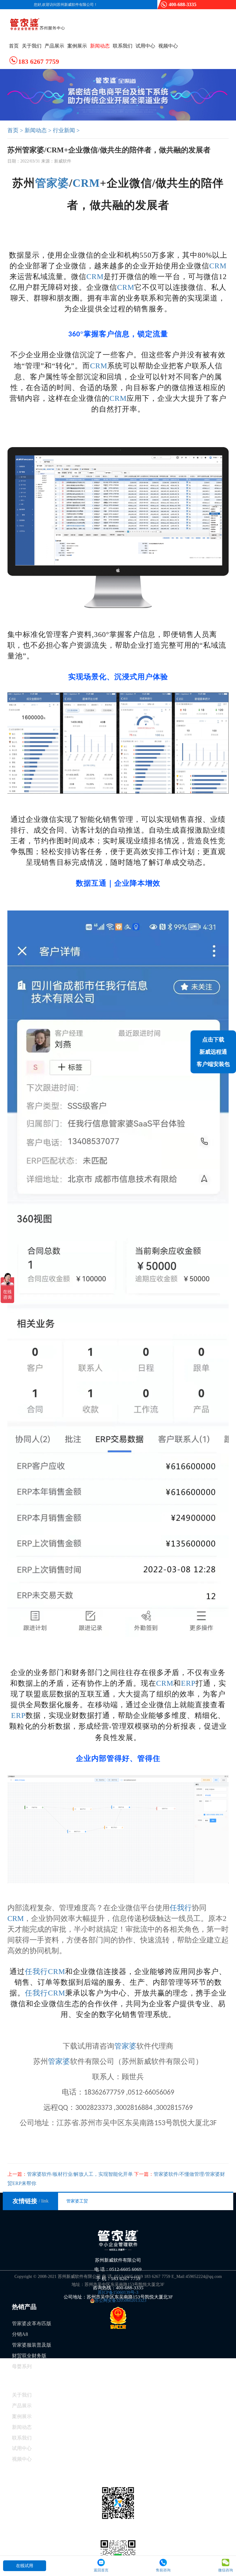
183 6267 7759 (39, 61)
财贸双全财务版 (29, 2356)
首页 (14, 46)
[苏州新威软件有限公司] (40, 25)
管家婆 (52, 183)
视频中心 (168, 46)
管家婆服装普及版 (32, 2345)
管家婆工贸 (77, 2201)
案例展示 (77, 46)
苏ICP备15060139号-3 (118, 2292)
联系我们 (123, 46)
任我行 (181, 1908)
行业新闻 (64, 130)
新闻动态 (100, 46)
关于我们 (32, 46)
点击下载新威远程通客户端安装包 (213, 1052)
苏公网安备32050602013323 (120, 2300)
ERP (188, 1683)
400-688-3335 (183, 4)
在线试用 (25, 2566)
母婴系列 (22, 2366)
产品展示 (54, 46)
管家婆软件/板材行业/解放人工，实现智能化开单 (70, 2174)
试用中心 (145, 46)
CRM (86, 183)
